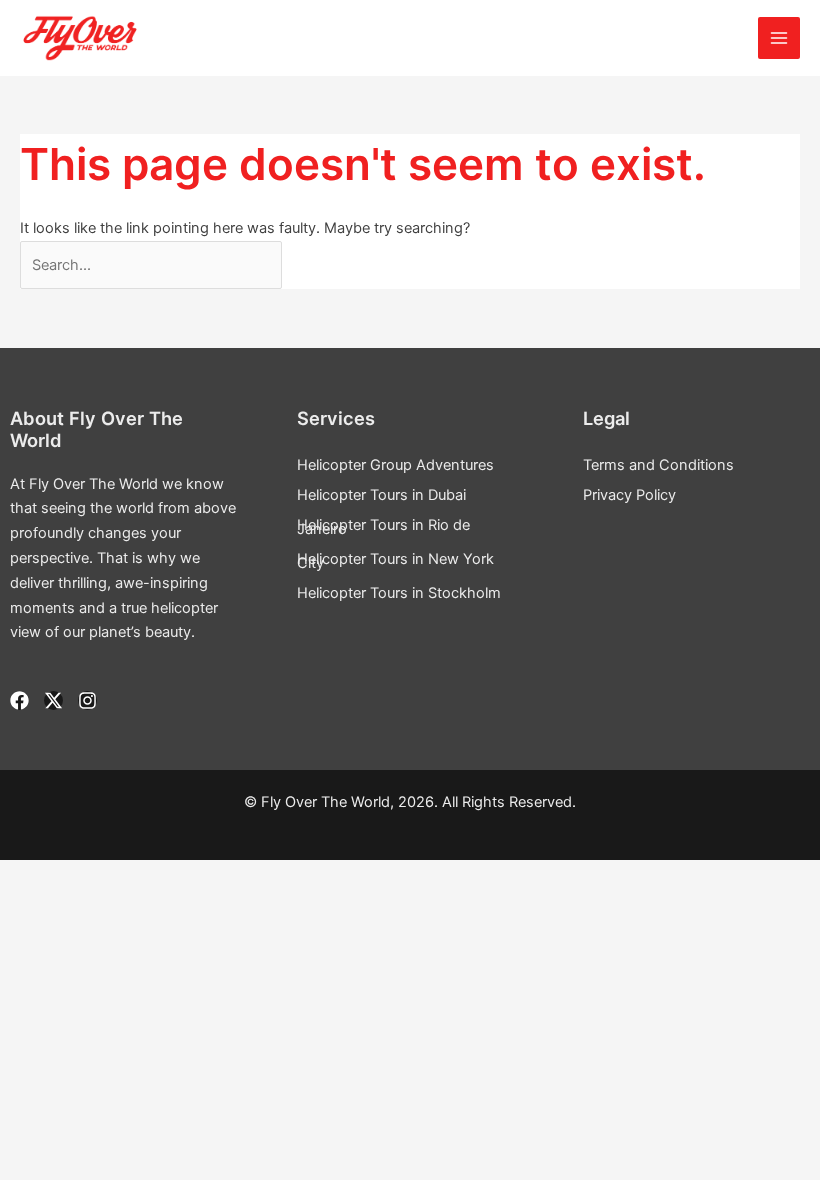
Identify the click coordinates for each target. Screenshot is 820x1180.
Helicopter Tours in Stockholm (399, 593)
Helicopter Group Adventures (395, 465)
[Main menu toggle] (779, 38)
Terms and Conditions (658, 465)
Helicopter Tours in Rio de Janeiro (383, 527)
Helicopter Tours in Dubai (381, 495)
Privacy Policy (629, 495)
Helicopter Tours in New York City (395, 561)
